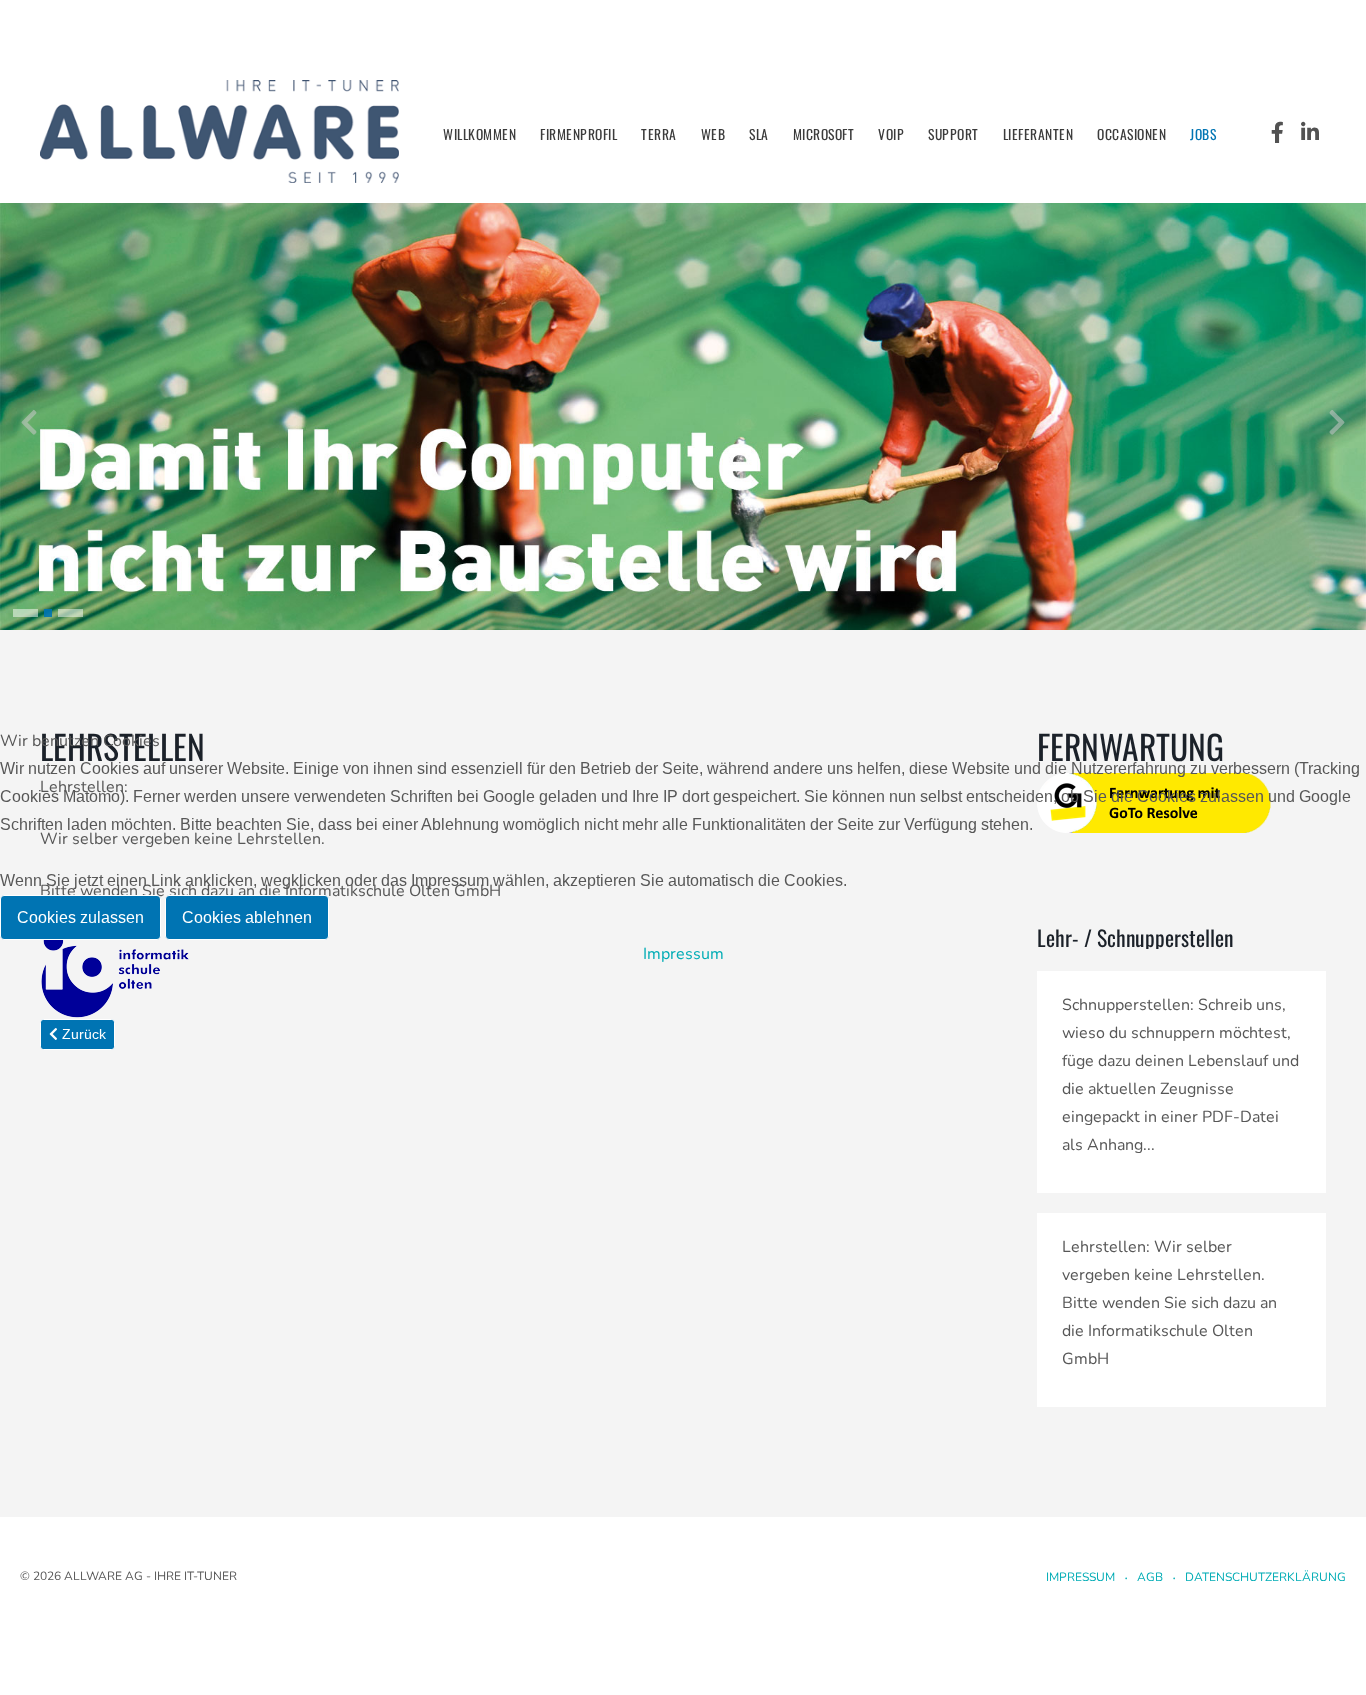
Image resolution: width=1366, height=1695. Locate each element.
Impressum (683, 954)
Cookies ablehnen (247, 917)
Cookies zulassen (80, 917)
